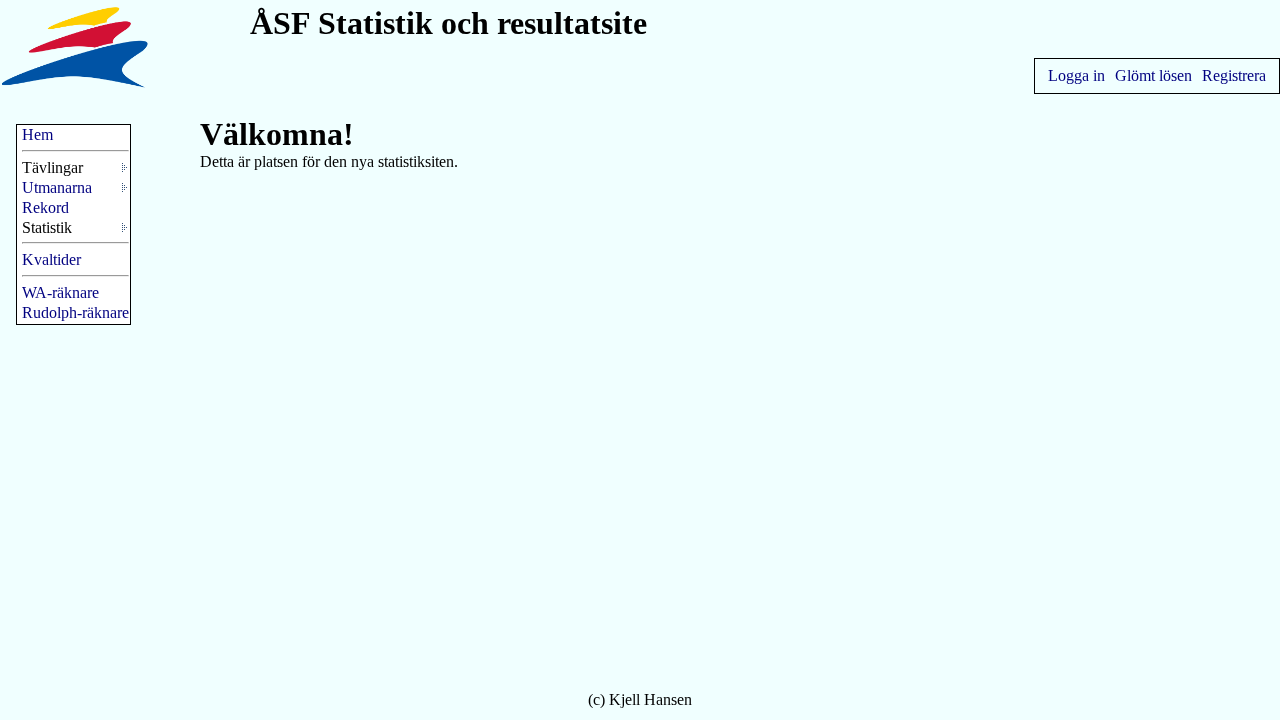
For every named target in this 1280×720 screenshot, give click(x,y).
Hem (37, 134)
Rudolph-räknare (75, 312)
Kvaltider (51, 259)
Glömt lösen (1153, 75)
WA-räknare (60, 292)
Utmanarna (57, 187)
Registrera (1234, 75)
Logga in (1076, 75)
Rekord (45, 207)
